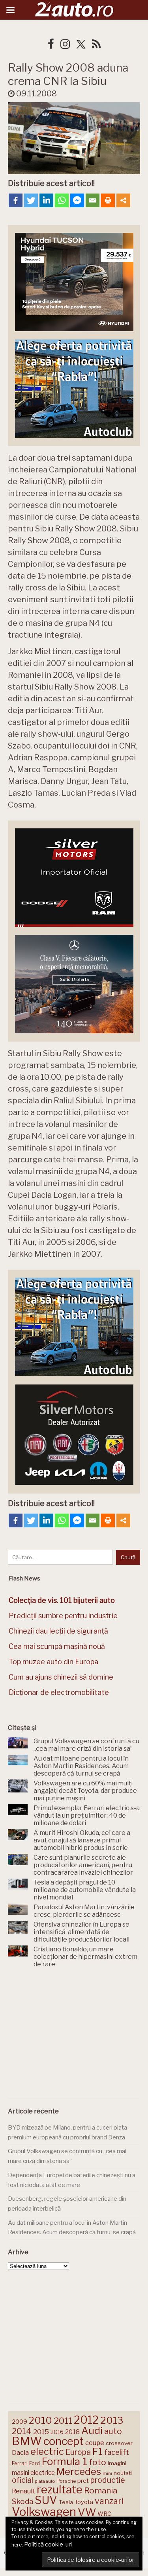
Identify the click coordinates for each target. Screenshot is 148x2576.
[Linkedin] (46, 200)
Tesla (66, 2502)
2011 (63, 2421)
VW (87, 2512)
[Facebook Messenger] (77, 200)
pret (83, 2481)
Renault (23, 2491)
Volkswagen (44, 2512)
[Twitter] (31, 200)
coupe (95, 2443)
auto (113, 2431)
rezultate (60, 2489)
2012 (86, 2420)
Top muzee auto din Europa (53, 1662)
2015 (41, 2432)
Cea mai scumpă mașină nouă (57, 1646)
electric (47, 2452)
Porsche (66, 2481)
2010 (40, 2420)
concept (64, 2441)
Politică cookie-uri (48, 2545)
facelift (117, 2452)
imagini (117, 2463)
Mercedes (79, 2471)
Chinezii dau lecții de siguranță (58, 1631)
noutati (123, 2473)
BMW (27, 2441)
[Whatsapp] (62, 200)
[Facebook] (16, 200)
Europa (78, 2452)
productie (108, 2480)
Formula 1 (64, 2461)
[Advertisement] (74, 2035)
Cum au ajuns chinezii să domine (61, 1677)
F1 (97, 2451)
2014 (22, 2431)
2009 (20, 2422)
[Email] (93, 200)
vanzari (109, 2501)
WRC (104, 2514)
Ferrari (20, 2463)
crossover (119, 2443)
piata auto (45, 2481)
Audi (92, 2430)
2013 (112, 2420)
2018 (72, 2432)
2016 (57, 2432)
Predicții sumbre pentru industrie (63, 1616)
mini (107, 2474)
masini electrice (33, 2473)
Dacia (20, 2452)
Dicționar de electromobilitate (59, 1692)
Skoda (22, 2501)
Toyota (84, 2502)
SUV (46, 2500)
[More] (123, 200)
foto (97, 2462)
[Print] (108, 200)
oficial (22, 2480)
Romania (101, 2490)
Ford (35, 2463)
